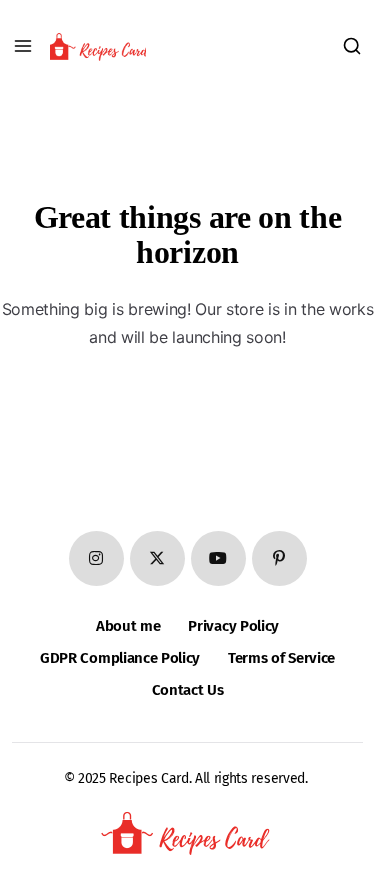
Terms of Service (281, 658)
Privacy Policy (233, 626)
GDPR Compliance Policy (120, 658)
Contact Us (188, 690)
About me (128, 626)
